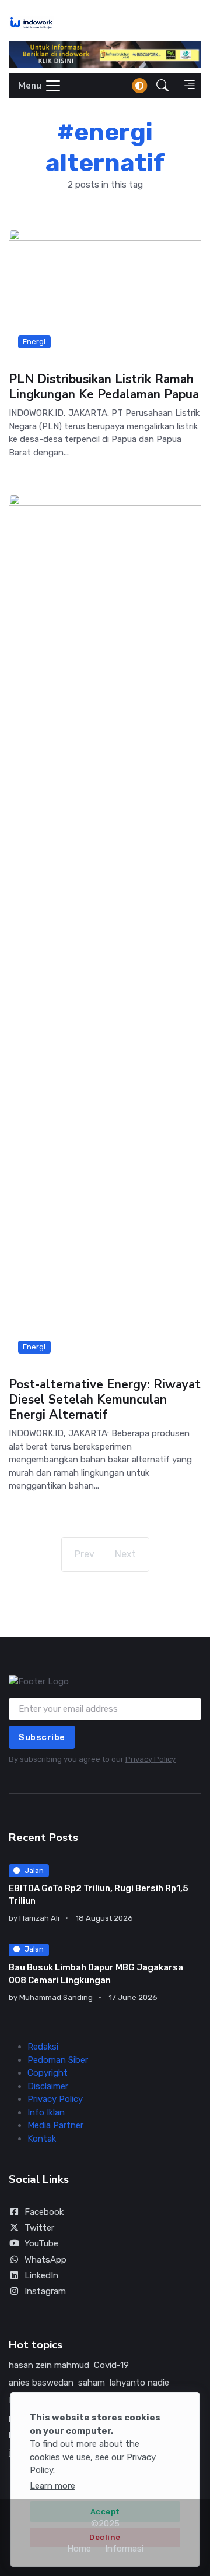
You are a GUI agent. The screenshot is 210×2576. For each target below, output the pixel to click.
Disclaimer (48, 2086)
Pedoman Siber (58, 2060)
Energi (34, 341)
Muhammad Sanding (56, 1997)
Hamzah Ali (39, 1918)
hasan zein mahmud (49, 2365)
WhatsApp (45, 2260)
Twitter (39, 2228)
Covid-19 (111, 2365)
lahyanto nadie (139, 2383)
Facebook (44, 2212)
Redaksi (43, 2047)
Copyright (48, 2073)
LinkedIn (41, 2275)
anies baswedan (41, 2383)
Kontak (42, 2139)
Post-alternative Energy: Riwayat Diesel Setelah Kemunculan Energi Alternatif (105, 1400)
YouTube (41, 2243)
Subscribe (42, 1737)
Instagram (45, 2291)
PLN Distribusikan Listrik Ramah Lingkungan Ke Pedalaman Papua (104, 387)
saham (92, 2383)
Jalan (34, 1870)
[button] (162, 85)
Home (79, 2549)
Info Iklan (46, 2112)
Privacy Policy (150, 1759)
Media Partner (55, 2125)
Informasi (124, 2549)
